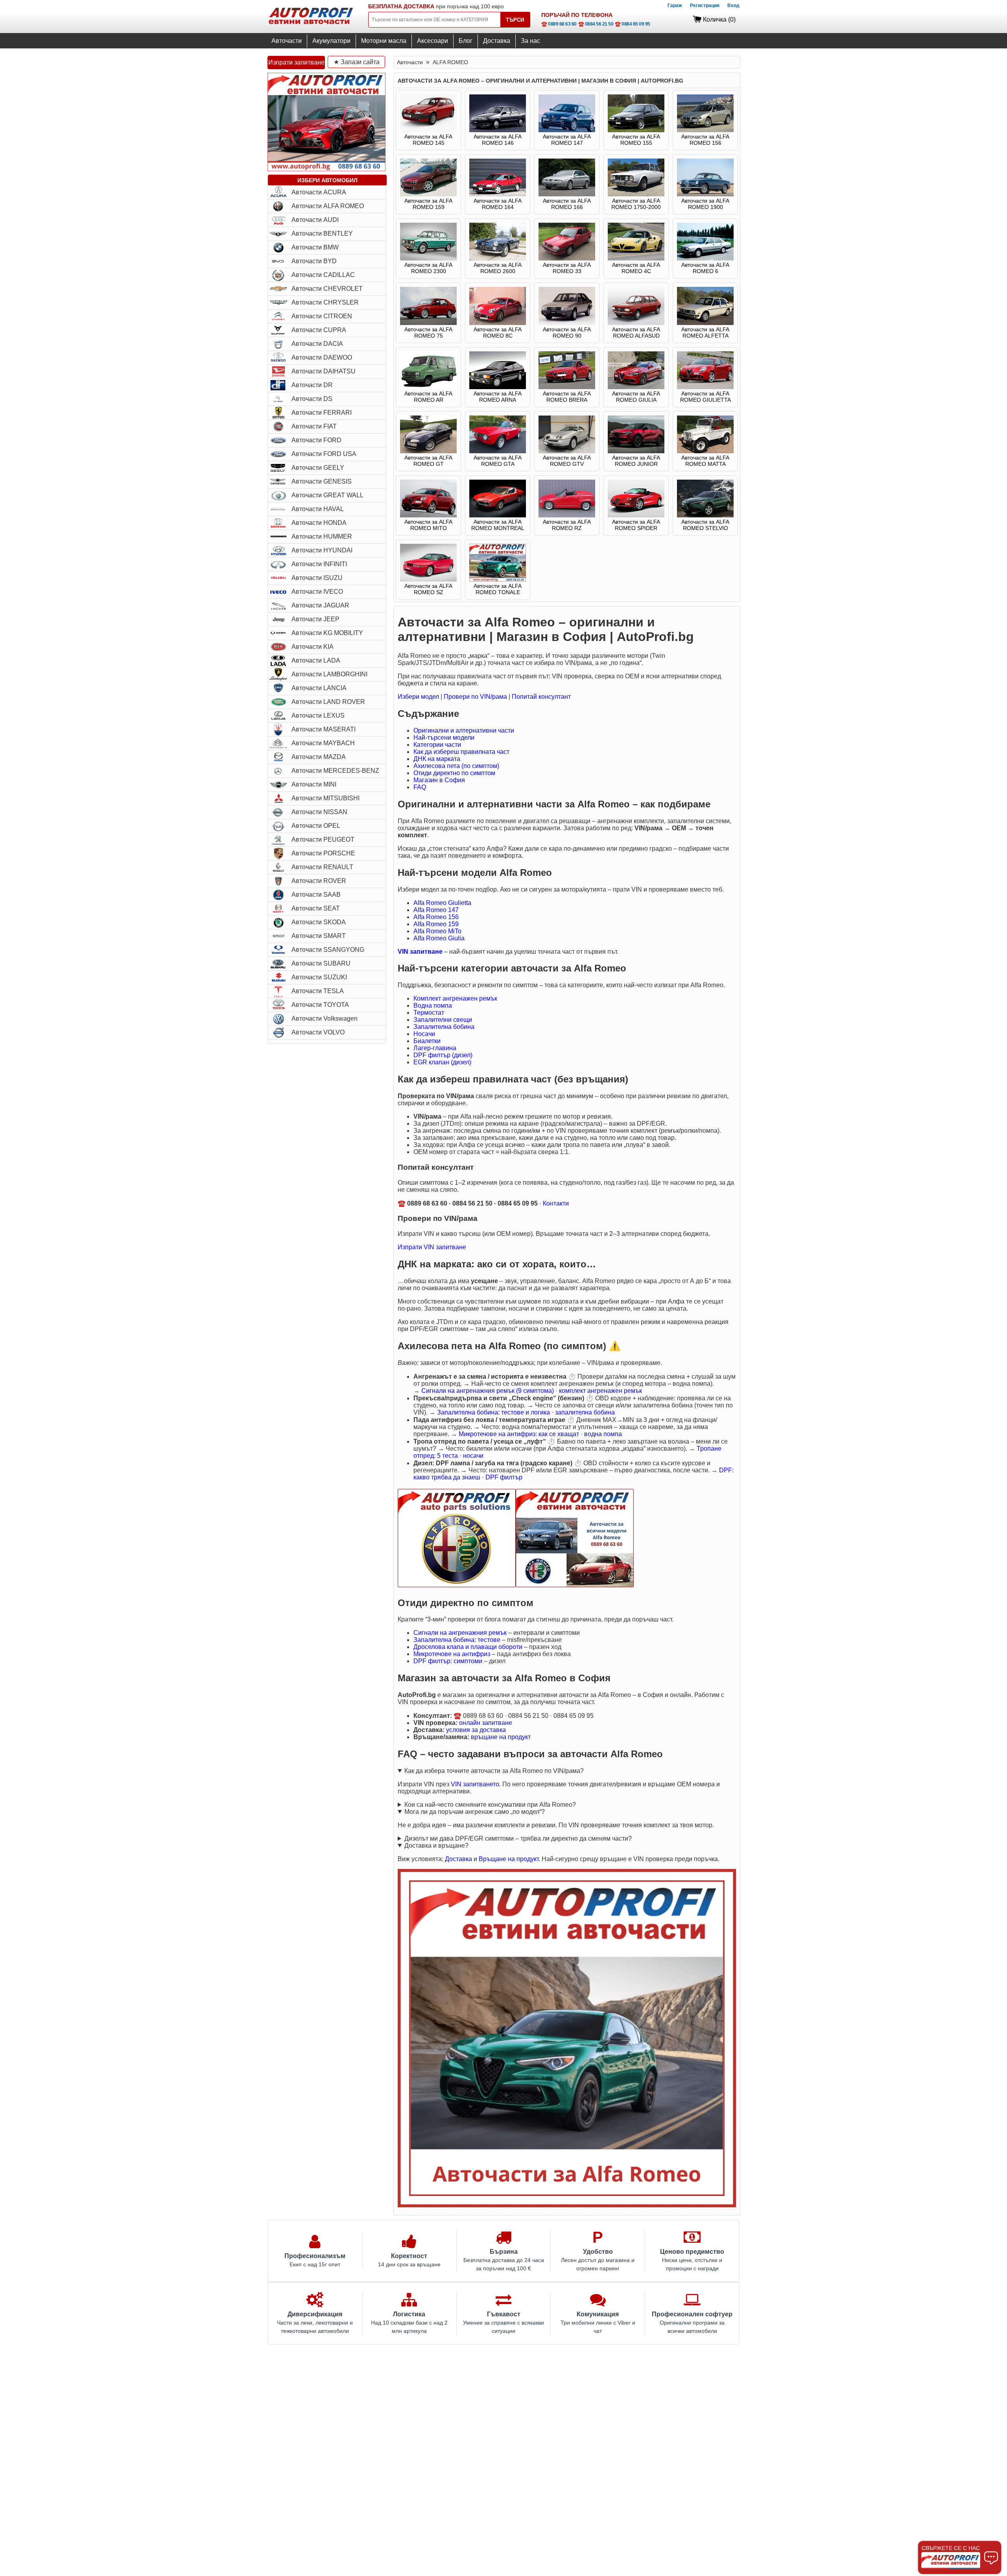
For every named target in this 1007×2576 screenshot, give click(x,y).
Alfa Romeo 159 (436, 924)
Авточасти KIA (313, 647)
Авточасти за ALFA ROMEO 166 (567, 204)
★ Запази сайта (357, 62)
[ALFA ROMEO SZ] (428, 580)
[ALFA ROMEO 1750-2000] (636, 194)
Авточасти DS (312, 399)
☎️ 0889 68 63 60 (559, 24)
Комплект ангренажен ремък (455, 998)
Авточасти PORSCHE (323, 853)
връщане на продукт (501, 1737)
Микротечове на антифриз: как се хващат (519, 1434)
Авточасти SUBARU (321, 963)
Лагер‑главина (435, 1048)
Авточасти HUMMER (322, 536)
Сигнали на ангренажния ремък (460, 1633)
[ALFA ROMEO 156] (705, 130)
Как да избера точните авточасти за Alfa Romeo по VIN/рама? (494, 1771)
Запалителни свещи (443, 1020)
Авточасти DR (312, 385)
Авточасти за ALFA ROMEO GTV (567, 461)
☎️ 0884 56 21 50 (596, 24)
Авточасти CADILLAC (323, 275)
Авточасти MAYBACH (323, 743)
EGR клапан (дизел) (442, 1062)
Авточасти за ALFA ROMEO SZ (428, 589)
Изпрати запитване (296, 62)
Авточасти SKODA (319, 922)
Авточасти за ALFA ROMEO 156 (705, 140)
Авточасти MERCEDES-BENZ (335, 771)
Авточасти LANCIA (319, 688)
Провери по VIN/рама (475, 697)
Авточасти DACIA (317, 344)
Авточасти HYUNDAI (322, 550)
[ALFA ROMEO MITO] (428, 515)
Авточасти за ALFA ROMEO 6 (705, 268)
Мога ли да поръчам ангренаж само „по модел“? (475, 1812)
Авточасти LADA (316, 660)
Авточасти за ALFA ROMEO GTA (498, 461)
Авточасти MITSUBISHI (326, 798)
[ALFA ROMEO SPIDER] (636, 515)
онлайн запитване (486, 1723)
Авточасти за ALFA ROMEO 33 (567, 268)
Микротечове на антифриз (452, 1654)
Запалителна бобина (444, 1027)
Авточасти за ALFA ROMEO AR (428, 397)
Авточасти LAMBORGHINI (329, 674)
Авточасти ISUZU (317, 578)
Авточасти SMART (319, 936)
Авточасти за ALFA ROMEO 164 (498, 204)
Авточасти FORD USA (324, 454)
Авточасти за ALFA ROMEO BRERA (567, 397)
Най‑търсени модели (444, 738)
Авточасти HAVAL (318, 509)
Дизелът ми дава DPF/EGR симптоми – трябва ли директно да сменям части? (518, 1838)
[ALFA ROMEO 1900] (705, 194)
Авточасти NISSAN (319, 812)
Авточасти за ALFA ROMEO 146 (498, 140)
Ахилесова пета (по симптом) (456, 766)
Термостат (429, 1013)
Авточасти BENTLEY (322, 234)
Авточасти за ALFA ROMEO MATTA (705, 461)
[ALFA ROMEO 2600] (498, 259)
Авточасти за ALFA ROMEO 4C (636, 268)
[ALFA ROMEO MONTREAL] (498, 515)
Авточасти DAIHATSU (324, 371)
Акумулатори (331, 41)
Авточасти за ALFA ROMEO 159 (428, 204)
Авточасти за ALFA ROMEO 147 (567, 140)
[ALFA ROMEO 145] (428, 130)
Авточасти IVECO (317, 592)
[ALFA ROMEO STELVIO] (705, 515)
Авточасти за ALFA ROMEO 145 (428, 140)
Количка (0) (719, 19)
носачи (473, 1456)
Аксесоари (432, 41)
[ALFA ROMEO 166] (567, 194)
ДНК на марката (437, 759)
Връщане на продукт (509, 1859)
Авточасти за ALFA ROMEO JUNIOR (636, 461)
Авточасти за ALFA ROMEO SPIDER (636, 525)
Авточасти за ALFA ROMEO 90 (567, 332)
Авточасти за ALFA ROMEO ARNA (498, 397)
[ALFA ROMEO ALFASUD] (636, 323)
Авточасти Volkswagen (325, 1018)
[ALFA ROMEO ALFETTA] (705, 323)
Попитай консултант (541, 697)
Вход (733, 6)
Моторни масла (384, 41)
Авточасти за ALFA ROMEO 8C (498, 332)
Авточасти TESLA (318, 991)
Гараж (675, 6)
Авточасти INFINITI (319, 564)
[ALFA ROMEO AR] (428, 387)
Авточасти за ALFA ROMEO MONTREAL (498, 525)
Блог (466, 41)
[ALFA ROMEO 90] (567, 323)
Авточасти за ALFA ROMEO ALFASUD (636, 332)
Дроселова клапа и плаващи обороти (468, 1647)
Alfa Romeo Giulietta (442, 903)
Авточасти (287, 41)
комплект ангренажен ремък (600, 1391)
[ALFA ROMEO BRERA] (567, 387)
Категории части (437, 745)
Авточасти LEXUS (318, 716)
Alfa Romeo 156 (436, 917)
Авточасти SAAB (316, 895)
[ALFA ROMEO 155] (636, 130)
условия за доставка (476, 1730)
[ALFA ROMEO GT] (428, 451)
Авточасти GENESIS (322, 481)
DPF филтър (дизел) (443, 1055)
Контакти (556, 1203)
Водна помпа (433, 1005)
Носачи (424, 1034)
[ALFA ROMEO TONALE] (498, 580)
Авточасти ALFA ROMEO (328, 206)
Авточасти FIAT (314, 426)
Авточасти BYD (314, 261)
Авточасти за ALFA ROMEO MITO (428, 525)
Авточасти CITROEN (322, 316)
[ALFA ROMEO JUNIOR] (636, 451)
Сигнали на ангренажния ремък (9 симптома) (488, 1391)
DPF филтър (504, 1477)
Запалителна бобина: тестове (457, 1640)
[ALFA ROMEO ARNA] (498, 387)
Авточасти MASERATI (324, 729)
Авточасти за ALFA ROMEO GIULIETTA (705, 397)
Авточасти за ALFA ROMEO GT (428, 461)
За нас (530, 41)
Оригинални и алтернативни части (464, 730)
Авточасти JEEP (315, 619)
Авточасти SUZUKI (319, 977)
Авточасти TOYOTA (320, 1005)
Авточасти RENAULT (322, 867)
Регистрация (705, 6)
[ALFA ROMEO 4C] (636, 259)
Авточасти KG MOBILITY (327, 633)
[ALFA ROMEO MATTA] (705, 451)
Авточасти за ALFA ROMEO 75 (428, 332)
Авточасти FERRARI (322, 413)
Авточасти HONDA (319, 523)
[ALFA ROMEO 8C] (498, 323)
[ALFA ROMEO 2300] (428, 259)
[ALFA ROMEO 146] (498, 130)
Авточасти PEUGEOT (323, 839)
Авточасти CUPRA (319, 330)
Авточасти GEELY (318, 468)
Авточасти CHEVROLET (327, 289)
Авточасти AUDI (315, 220)
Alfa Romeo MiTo (437, 931)
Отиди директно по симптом (454, 773)
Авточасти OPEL (316, 826)
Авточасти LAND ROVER (328, 702)
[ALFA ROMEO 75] (428, 323)
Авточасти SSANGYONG (328, 950)
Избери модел (418, 697)
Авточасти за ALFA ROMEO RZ (567, 525)
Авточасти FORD (316, 440)
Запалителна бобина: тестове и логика (493, 1412)
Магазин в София (439, 780)
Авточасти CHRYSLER (325, 302)
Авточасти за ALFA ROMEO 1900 (705, 204)
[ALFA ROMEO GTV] (567, 451)
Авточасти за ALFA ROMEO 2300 (428, 268)
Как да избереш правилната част (461, 752)
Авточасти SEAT (316, 908)
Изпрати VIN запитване (432, 1247)
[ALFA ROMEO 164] (498, 194)
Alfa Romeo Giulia (439, 938)
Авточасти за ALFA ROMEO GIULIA (636, 397)
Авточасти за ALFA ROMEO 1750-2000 (636, 204)
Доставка (497, 41)
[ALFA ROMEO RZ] (567, 515)
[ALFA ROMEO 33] (567, 259)
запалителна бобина (585, 1412)
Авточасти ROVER (319, 881)
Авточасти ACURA (319, 192)
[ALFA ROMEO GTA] (498, 451)
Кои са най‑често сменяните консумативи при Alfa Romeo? (490, 1805)
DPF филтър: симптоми (448, 1661)
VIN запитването (475, 1784)
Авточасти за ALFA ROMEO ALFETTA (705, 332)
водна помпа (603, 1434)
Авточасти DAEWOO (322, 357)
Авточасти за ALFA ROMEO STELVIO (705, 525)
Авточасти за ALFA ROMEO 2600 (498, 268)
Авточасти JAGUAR (320, 605)
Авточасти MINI (314, 784)
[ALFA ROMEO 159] (428, 194)
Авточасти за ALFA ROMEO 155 (636, 140)
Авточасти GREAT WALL (327, 495)
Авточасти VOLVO (318, 1032)
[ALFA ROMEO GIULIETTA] (705, 387)
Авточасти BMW (315, 247)
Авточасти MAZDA (319, 757)
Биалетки (427, 1041)
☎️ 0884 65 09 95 (633, 24)
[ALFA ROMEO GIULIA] (636, 387)
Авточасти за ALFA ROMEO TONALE (498, 589)
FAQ (420, 787)
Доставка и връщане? (436, 1846)
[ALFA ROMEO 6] (705, 259)
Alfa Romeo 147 (436, 910)
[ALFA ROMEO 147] (567, 130)
